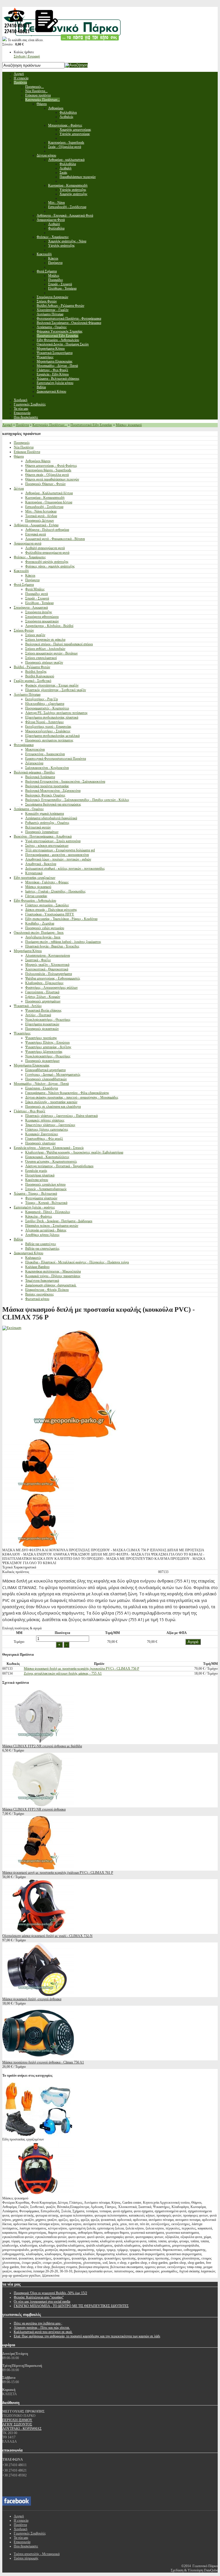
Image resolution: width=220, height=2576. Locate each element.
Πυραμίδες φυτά (37, 594)
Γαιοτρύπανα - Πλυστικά (42, 992)
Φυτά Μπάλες (35, 589)
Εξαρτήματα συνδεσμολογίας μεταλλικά (52, 736)
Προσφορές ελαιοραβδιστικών (46, 1079)
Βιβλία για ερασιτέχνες (41, 1244)
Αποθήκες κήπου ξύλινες (42, 1235)
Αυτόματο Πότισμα (27, 695)
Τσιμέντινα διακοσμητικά (42, 1281)
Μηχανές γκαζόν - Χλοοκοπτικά (47, 965)
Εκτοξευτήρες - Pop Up (42, 699)
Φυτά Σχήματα (24, 585)
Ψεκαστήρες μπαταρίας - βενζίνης (48, 1047)
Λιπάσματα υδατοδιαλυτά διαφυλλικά (51, 818)
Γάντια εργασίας (36, 896)
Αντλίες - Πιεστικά (38, 1015)
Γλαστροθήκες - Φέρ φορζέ (44, 1139)
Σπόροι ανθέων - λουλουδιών (45, 649)
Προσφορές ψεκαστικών (42, 1029)
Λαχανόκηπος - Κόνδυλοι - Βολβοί (49, 626)
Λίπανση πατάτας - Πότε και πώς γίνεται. (42, 2328)
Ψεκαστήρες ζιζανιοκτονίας (44, 1052)
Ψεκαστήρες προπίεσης (41, 1038)
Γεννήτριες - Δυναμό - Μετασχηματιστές (53, 1075)
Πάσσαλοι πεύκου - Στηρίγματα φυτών (52, 1226)
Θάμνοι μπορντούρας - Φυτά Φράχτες (51, 466)
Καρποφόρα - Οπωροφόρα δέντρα (49, 502)
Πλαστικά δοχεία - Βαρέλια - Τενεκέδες (52, 946)
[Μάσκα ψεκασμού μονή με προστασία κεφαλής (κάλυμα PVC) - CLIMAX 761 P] (38, 1868)
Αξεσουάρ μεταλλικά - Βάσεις (46, 1230)
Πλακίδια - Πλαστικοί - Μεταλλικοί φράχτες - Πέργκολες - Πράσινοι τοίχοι (77, 1262)
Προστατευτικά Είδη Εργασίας (91, 425)
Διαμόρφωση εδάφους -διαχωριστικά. (51, 1285)
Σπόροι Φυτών (24, 630)
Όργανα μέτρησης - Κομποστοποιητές (51, 1162)
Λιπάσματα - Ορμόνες (29, 809)
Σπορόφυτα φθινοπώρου (42, 617)
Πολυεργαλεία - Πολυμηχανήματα (49, 974)
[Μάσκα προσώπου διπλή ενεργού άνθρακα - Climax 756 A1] (38, 2058)
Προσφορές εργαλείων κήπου (45, 1184)
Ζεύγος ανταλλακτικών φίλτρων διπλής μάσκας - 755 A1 (63, 1673)
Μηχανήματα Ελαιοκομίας (32, 1065)
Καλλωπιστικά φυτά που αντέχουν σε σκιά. (43, 2332)
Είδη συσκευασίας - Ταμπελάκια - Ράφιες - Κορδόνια (61, 919)
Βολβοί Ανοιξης (36, 672)
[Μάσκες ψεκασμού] (38, 2194)
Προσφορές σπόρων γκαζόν (44, 662)
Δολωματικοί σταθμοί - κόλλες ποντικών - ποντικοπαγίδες (65, 868)
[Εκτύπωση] (12, 1328)
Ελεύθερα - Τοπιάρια (39, 603)
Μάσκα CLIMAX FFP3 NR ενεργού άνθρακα (34, 1809)
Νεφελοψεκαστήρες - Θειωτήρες (48, 1020)
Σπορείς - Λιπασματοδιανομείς (46, 1189)
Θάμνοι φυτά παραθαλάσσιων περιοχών (52, 479)
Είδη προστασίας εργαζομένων (35, 878)
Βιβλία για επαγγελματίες (42, 1249)
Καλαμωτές (33, 1258)
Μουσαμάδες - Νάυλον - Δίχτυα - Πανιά (41, 1084)
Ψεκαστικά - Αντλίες (28, 1006)
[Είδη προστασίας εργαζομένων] (38, 2135)
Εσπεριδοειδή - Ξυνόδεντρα (44, 507)
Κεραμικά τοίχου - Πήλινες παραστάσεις (53, 1276)
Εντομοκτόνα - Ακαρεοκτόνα (45, 754)
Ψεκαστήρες (22, 1033)
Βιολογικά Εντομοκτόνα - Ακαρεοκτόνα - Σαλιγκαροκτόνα (65, 781)
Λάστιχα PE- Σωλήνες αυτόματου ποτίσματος (56, 713)
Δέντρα (19, 488)
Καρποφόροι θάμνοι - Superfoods (48, 470)
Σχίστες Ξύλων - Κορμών (43, 997)
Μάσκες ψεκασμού (129, 425)
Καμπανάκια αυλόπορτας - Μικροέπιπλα (53, 1271)
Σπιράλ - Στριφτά (37, 598)
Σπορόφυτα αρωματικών (42, 621)
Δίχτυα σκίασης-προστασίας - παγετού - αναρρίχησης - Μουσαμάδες (72, 1097)
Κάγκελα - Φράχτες (39, 1216)
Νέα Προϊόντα (24, 447)
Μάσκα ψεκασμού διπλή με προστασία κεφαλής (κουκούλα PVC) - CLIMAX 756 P (81, 1669)
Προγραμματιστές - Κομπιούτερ (47, 708)
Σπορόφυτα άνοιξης (39, 612)
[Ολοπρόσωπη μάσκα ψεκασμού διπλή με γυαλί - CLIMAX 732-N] (38, 1932)
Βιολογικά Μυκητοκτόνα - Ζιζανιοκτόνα (53, 791)
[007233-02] (38, 1491)
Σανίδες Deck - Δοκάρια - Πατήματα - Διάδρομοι (59, 1221)
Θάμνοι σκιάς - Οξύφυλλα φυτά (47, 475)
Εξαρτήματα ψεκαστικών (42, 1024)
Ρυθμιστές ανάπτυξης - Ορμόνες (47, 823)
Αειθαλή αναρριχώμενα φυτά (45, 548)
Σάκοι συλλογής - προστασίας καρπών (51, 1102)
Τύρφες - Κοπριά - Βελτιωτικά (46, 1203)
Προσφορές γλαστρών (40, 1143)
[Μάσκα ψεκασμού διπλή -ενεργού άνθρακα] (38, 1995)
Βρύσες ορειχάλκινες (40, 1294)
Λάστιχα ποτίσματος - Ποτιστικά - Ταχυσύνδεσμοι (59, 1166)
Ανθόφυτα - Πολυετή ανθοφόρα (47, 530)
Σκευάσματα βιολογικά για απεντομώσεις (53, 804)
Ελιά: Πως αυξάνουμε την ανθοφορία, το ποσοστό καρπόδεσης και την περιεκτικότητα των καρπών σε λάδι (87, 2336)
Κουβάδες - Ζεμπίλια (40, 923)
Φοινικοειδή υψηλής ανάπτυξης (47, 562)
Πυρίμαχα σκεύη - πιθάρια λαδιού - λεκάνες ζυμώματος (63, 942)
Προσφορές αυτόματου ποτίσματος (49, 740)
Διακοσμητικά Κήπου (29, 1253)
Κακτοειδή (21, 571)
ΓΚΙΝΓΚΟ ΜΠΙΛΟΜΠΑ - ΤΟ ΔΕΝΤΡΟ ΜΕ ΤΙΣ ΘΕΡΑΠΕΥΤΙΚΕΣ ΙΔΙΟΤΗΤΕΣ (71, 2306)
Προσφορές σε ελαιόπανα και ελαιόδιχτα (53, 1107)
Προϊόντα (22, 425)
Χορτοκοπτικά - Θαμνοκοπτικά (47, 969)
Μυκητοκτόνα (35, 749)
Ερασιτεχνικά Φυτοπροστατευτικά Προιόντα (56, 759)
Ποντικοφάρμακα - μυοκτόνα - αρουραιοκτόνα (57, 855)
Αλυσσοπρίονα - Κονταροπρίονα (48, 955)
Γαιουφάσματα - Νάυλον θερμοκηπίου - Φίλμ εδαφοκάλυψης (67, 1093)
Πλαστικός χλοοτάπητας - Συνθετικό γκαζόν (56, 690)
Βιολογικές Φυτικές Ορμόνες (45, 795)
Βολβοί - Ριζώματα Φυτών (32, 667)
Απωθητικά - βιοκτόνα (41, 864)
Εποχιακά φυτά (36, 534)
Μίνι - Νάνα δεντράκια (41, 511)
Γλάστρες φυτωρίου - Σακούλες (47, 905)
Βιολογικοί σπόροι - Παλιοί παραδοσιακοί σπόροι (59, 644)
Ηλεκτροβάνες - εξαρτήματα (45, 704)
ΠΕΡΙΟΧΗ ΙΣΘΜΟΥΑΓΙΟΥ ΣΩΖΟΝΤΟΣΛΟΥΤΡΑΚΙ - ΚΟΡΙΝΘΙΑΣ (22, 2424)
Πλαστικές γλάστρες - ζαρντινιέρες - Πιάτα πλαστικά (61, 1116)
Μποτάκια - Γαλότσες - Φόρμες (47, 882)
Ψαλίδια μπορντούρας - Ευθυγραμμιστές (53, 978)
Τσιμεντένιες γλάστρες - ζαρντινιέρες (50, 1125)
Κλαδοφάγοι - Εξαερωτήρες (44, 983)
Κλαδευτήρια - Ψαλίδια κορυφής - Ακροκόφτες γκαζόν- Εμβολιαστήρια (74, 1152)
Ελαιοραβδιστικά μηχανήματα (45, 1070)
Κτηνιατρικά (34, 873)
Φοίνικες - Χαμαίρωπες (30, 557)
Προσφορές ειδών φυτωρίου (45, 928)
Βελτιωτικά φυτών (38, 827)
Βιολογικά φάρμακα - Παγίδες (34, 772)
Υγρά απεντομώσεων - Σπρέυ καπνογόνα (53, 841)
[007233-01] (38, 1546)
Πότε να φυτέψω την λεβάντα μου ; (38, 2323)
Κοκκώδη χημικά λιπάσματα (45, 814)
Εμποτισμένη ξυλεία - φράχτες (34, 1207)
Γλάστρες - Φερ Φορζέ (30, 1111)
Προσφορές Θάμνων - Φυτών (45, 484)
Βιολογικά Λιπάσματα (40, 777)
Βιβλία (18, 1239)
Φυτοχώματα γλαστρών (41, 1198)
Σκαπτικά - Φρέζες (38, 960)
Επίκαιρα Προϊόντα (27, 452)
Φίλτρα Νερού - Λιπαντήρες (45, 722)
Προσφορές (22, 443)
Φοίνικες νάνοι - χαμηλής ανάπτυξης (50, 566)
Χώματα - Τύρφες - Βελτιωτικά (35, 1194)
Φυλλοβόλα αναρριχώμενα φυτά (47, 553)
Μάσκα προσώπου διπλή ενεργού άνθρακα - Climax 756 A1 (43, 2062)
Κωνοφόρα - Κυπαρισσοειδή (45, 498)
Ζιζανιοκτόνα (34, 763)
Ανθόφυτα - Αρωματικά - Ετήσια (36, 525)
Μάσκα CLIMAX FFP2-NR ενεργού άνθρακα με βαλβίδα (42, 1746)
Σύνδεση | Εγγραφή (27, 56)
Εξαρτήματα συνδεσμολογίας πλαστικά (52, 717)
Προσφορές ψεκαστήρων (42, 1061)
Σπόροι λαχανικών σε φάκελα (45, 640)
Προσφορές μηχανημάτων (43, 1001)
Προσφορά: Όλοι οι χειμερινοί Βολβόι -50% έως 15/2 (50, 2293)
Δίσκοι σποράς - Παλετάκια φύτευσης (51, 910)
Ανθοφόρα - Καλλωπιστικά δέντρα (49, 493)
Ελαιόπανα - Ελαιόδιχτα (42, 1088)
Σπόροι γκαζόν (35, 635)
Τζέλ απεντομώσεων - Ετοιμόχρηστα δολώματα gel (60, 850)
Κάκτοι (30, 575)
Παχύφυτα (32, 580)
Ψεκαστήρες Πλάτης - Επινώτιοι (47, 1042)
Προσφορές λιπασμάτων (42, 832)
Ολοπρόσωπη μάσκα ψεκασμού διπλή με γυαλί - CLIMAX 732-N (47, 1936)
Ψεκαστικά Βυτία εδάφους (43, 1010)
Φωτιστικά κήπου (37, 1299)
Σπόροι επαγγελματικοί (41, 658)
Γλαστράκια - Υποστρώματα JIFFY (50, 914)
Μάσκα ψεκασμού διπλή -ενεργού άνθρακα (32, 1999)
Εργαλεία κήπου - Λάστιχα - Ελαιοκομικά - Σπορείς (49, 1148)
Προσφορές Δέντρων (40, 521)
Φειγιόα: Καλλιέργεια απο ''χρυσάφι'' (39, 2297)
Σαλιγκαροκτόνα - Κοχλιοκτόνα (47, 768)
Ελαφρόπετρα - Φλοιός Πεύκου (47, 1290)
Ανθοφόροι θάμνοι (38, 461)
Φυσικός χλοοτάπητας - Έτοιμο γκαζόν (52, 685)
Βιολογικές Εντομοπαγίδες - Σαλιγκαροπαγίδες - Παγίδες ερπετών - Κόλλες (77, 800)
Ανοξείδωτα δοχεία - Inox (43, 937)
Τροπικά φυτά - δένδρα (41, 516)
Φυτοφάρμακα (24, 745)
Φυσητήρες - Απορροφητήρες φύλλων (51, 988)
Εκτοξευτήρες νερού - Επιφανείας (48, 727)
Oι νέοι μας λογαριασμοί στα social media (42, 2302)
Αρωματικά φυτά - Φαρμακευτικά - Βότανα (55, 539)
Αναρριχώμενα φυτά (27, 543)
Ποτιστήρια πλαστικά (40, 1175)
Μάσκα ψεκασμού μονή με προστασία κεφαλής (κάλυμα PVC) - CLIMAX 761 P (58, 1873)
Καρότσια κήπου (37, 1180)
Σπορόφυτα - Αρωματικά (31, 608)
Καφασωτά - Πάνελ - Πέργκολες (48, 1212)
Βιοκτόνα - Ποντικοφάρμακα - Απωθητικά (43, 836)
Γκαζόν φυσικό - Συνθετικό (33, 681)
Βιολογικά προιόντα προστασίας (47, 786)
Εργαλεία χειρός (36, 1171)
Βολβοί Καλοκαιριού (40, 676)
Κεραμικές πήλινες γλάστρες (45, 1120)
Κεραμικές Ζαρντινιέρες (42, 1134)
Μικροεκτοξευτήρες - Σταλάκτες (48, 731)
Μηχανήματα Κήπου (28, 951)
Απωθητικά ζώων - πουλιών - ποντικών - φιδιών (58, 859)
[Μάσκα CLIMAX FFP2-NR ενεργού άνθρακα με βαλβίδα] (38, 1742)
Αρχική (7, 425)
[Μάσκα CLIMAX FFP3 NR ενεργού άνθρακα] (38, 1805)
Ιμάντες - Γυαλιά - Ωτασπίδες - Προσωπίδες (55, 891)
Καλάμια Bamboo (37, 1267)
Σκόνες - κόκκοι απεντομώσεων (47, 846)
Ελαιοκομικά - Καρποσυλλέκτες (47, 1157)
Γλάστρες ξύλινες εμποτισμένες (47, 1129)
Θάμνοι (19, 456)
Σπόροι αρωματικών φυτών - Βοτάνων (51, 653)
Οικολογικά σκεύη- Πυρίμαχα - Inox (39, 933)
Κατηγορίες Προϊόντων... (50, 425)
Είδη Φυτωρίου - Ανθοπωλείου (35, 901)
